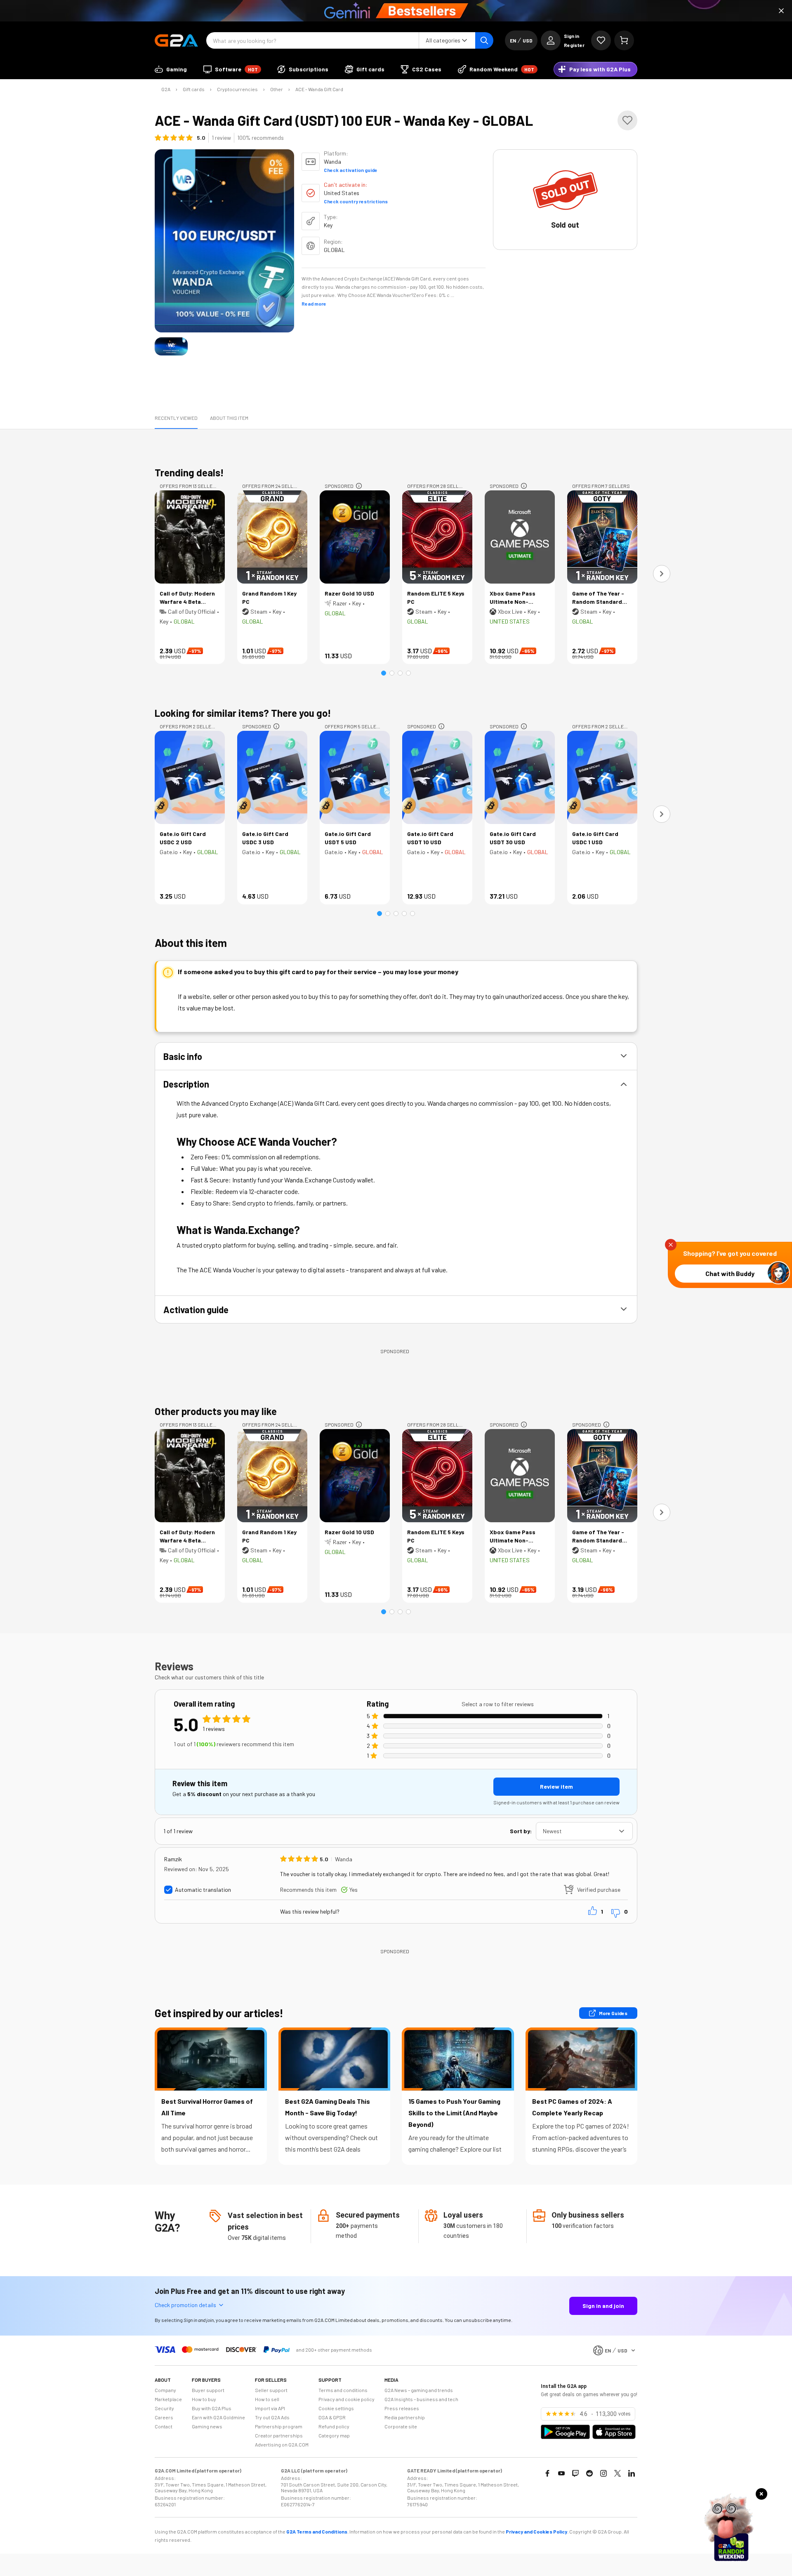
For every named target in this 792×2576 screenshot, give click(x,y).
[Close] (781, 11)
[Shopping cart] (624, 40)
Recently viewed (176, 418)
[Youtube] (561, 2473)
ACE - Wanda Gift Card (319, 89)
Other (277, 89)
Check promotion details (185, 2305)
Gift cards (194, 89)
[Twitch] (575, 2473)
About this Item (229, 418)
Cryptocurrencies (237, 89)
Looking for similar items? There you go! (243, 713)
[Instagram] (603, 2473)
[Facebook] (547, 2473)
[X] (618, 2473)
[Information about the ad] (359, 486)
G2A (166, 89)
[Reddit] (589, 2473)
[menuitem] (171, 69)
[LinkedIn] (632, 2473)
